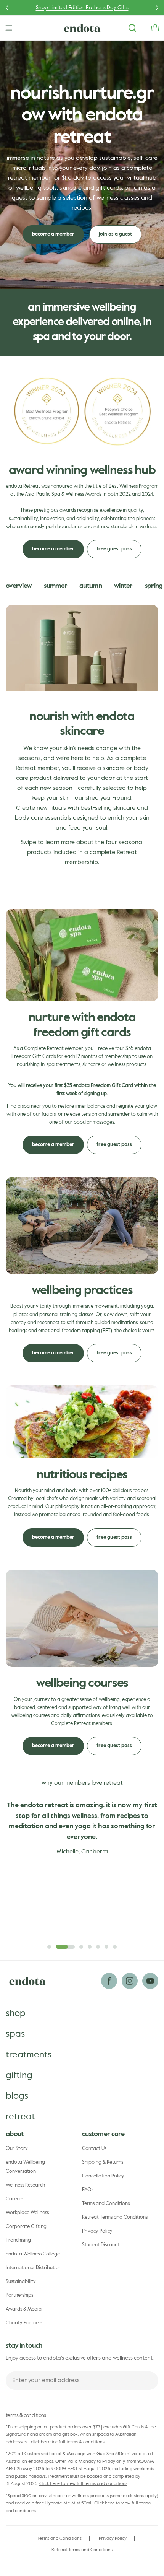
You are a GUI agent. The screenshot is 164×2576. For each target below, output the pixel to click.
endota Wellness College (33, 2254)
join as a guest (115, 234)
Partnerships (19, 2295)
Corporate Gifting (26, 2227)
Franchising (18, 2240)
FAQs (88, 2190)
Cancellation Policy (103, 2176)
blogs (17, 2096)
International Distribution (34, 2268)
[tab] (19, 587)
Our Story (17, 2149)
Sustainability (21, 2282)
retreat (20, 2117)
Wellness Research (25, 2185)
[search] (132, 28)
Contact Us (94, 2149)
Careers (14, 2199)
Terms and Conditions (106, 2204)
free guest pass (114, 549)
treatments (29, 2055)
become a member (53, 234)
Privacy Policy (97, 2231)
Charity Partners (24, 2323)
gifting (19, 2075)
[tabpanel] (82, 745)
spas (15, 2034)
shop (16, 2013)
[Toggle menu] (9, 28)
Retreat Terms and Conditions (115, 2217)
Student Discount (101, 2245)
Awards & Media (24, 2309)
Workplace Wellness (27, 2213)
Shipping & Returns (103, 2162)
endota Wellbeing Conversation (25, 2167)
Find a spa (18, 1106)
